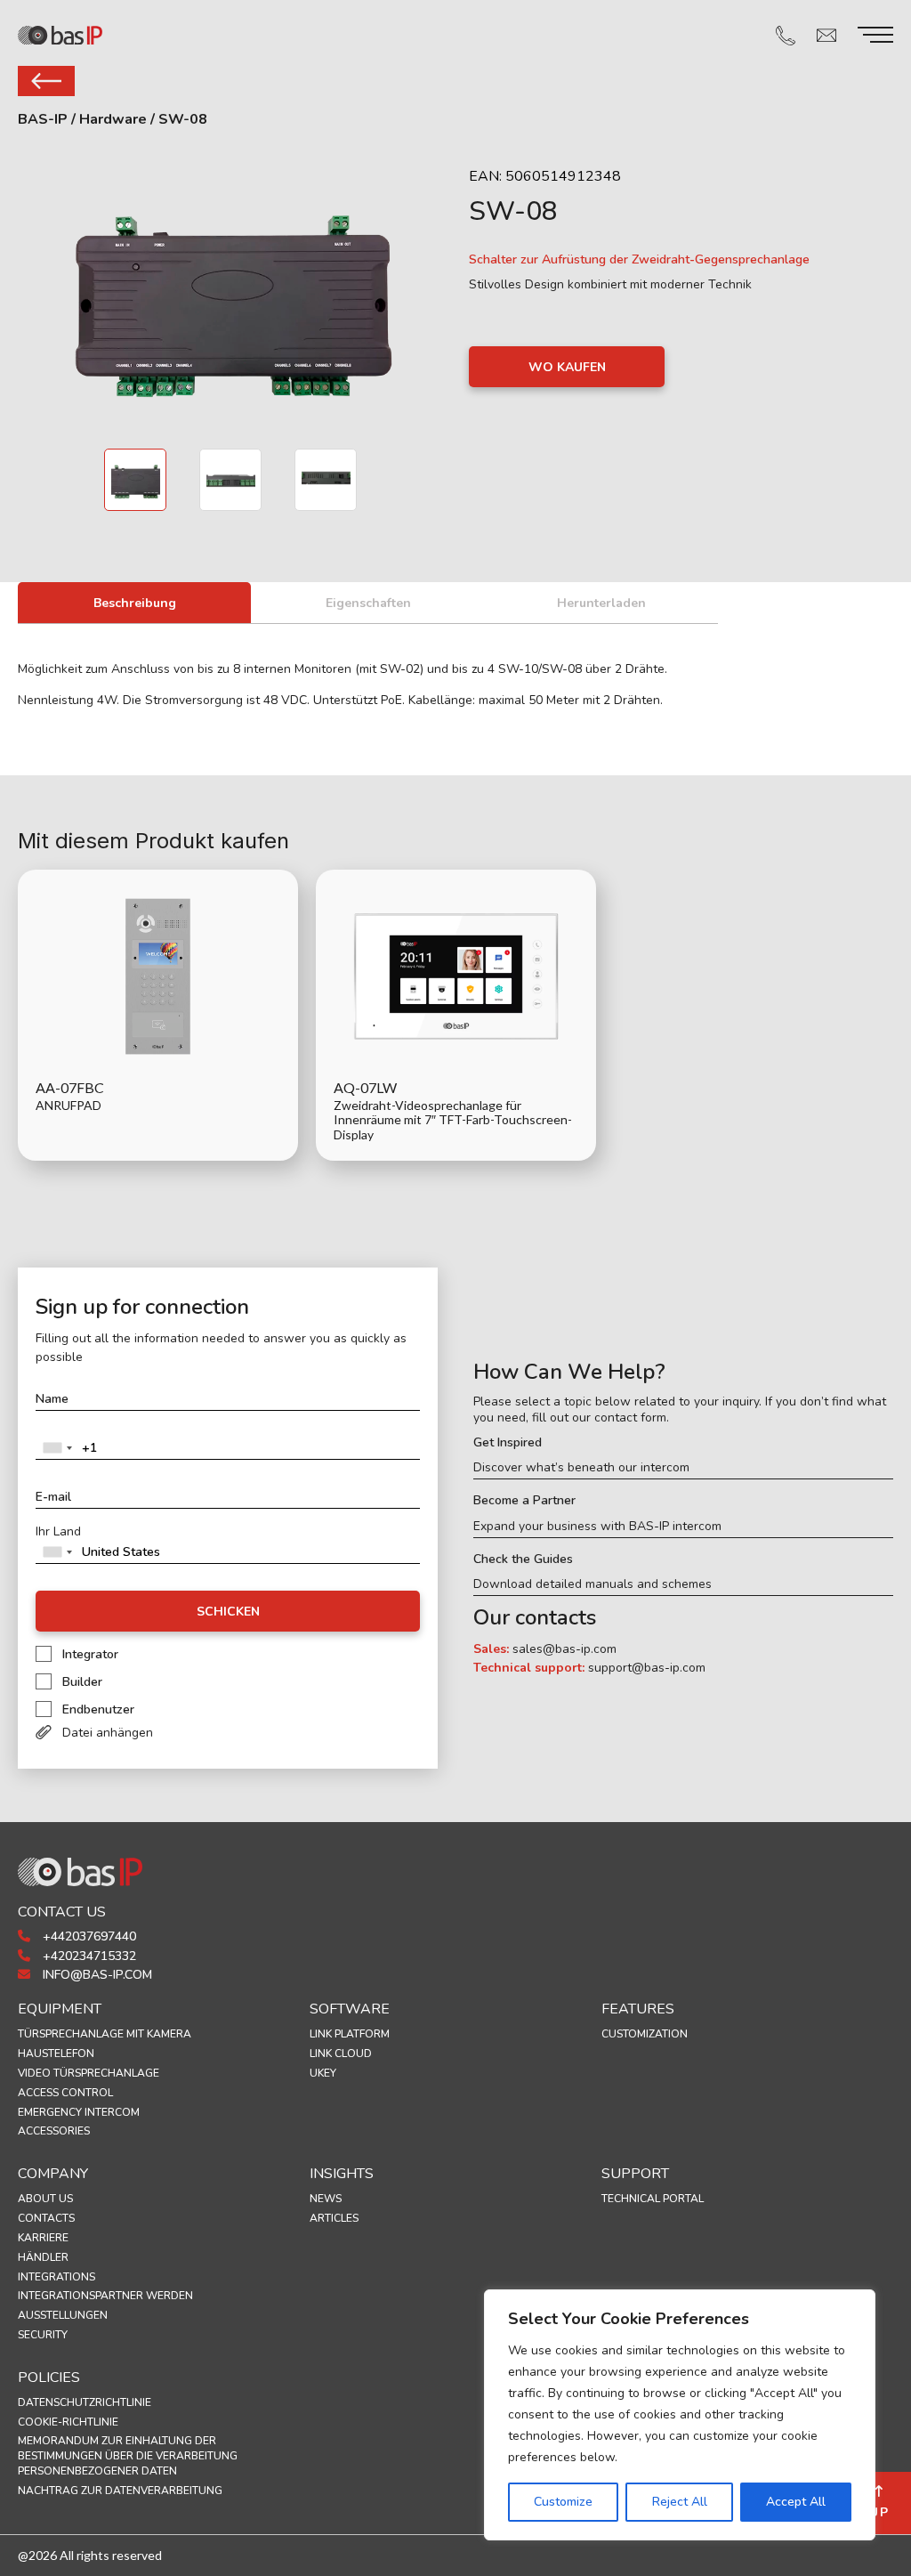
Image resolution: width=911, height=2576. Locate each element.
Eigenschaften (368, 603)
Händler (43, 2257)
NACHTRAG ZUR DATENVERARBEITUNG (120, 2491)
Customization (645, 2034)
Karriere (43, 2238)
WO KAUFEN (567, 367)
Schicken (228, 1612)
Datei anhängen (108, 1733)
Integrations (56, 2277)
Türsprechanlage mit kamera (105, 2034)
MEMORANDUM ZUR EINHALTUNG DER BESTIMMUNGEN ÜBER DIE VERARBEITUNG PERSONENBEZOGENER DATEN (128, 2456)
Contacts (46, 2218)
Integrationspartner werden (105, 2296)
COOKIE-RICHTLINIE (68, 2422)
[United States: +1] (57, 1448)
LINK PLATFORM (350, 2034)
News (326, 2199)
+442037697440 (88, 1936)
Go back (46, 81)
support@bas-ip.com (647, 1668)
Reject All (680, 2502)
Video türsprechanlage (89, 2073)
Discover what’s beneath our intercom (581, 1468)
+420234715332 (88, 1956)
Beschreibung (135, 603)
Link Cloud (341, 2054)
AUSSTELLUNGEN (63, 2315)
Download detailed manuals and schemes (593, 1584)
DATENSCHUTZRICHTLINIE (85, 2402)
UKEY (323, 2073)
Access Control (65, 2093)
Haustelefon (56, 2054)
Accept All (796, 2502)
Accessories (54, 2131)
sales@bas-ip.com (564, 1649)
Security (43, 2335)
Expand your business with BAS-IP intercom (597, 1527)
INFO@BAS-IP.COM (96, 1975)
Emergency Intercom (79, 2112)
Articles (334, 2218)
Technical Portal (653, 2199)
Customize (563, 2502)
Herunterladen (601, 603)
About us (45, 2199)
